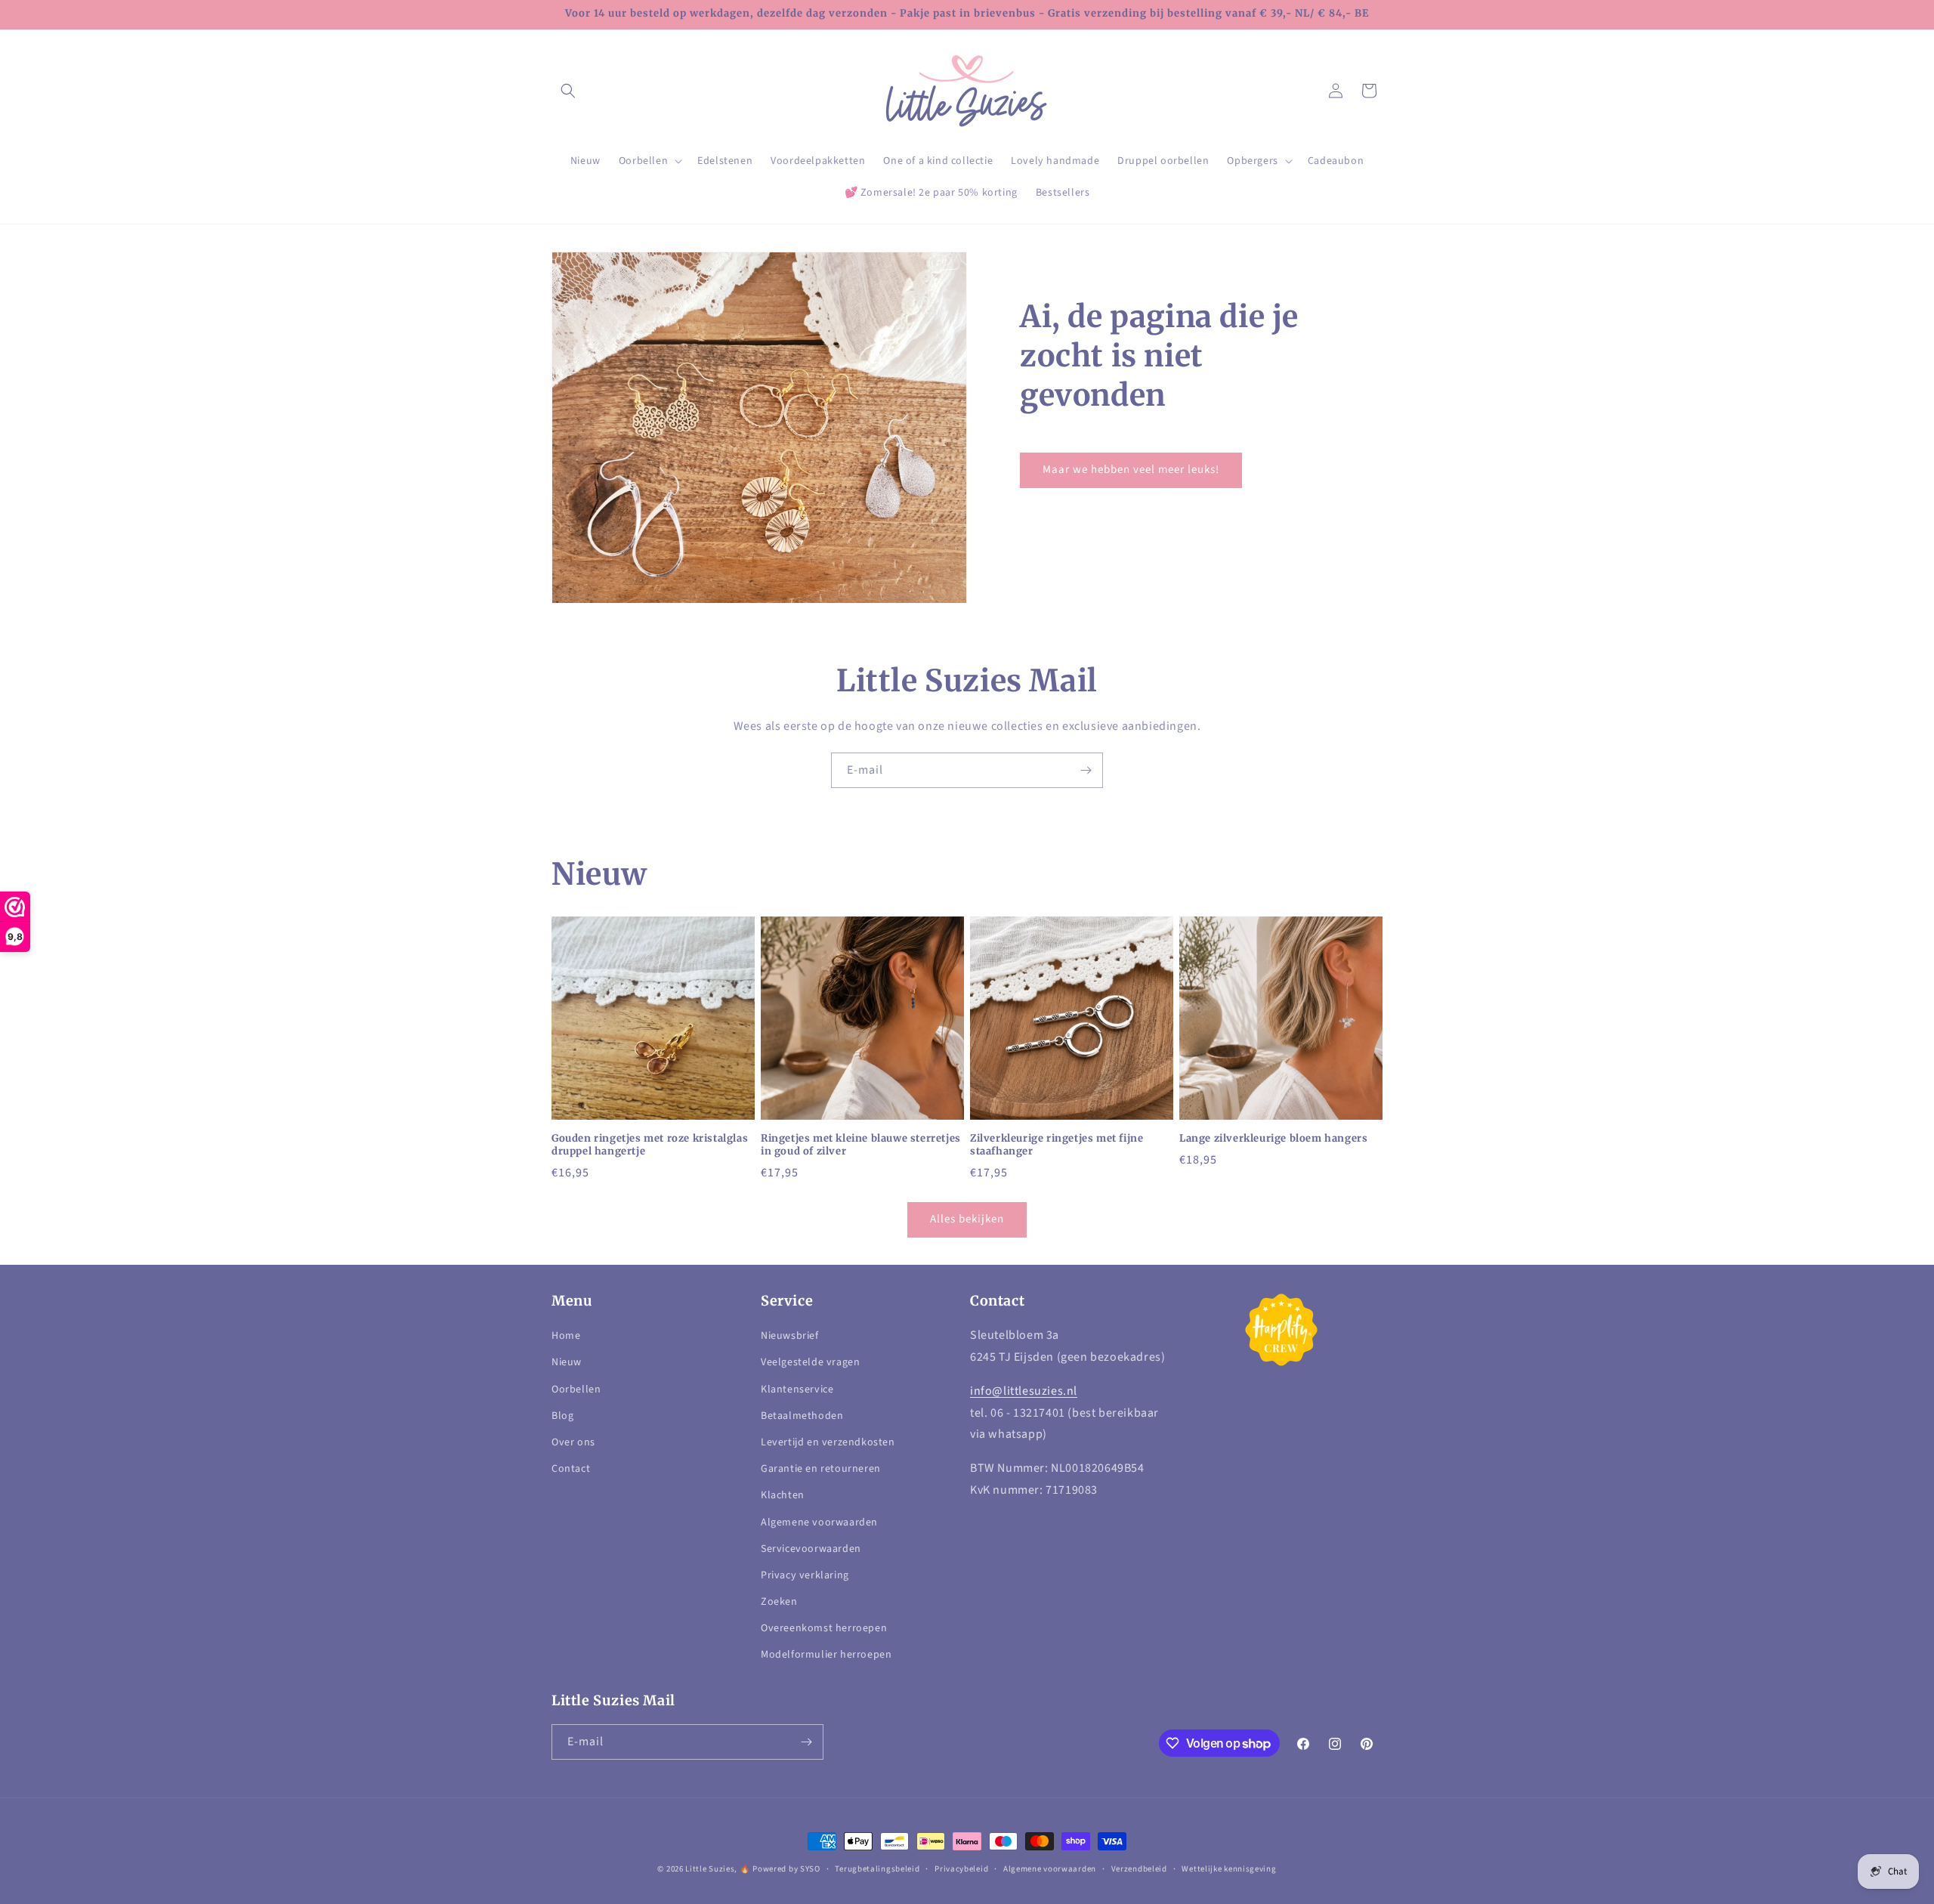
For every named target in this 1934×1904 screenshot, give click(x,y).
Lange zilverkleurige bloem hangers (1273, 1139)
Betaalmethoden (802, 1416)
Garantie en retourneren (821, 1469)
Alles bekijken (967, 1219)
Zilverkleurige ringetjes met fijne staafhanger (1057, 1145)
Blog (562, 1416)
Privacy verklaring (805, 1575)
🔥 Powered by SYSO (780, 1869)
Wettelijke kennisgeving (1229, 1869)
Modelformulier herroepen (826, 1655)
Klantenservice (797, 1389)
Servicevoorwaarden (811, 1549)
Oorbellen (576, 1389)
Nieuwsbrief (790, 1336)
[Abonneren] (1086, 770)
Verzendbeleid (1139, 1869)
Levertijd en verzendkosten (828, 1442)
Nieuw (567, 1362)
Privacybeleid (961, 1869)
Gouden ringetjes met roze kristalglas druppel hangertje (650, 1145)
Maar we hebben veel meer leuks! (1131, 470)
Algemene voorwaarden (819, 1522)
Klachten (783, 1495)
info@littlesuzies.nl (1024, 1391)
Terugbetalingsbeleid (877, 1869)
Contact (571, 1469)
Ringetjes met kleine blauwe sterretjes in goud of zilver (861, 1145)
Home (566, 1336)
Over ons (573, 1442)
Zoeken (779, 1602)
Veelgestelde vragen (810, 1362)
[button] (568, 91)
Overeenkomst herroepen (824, 1628)
